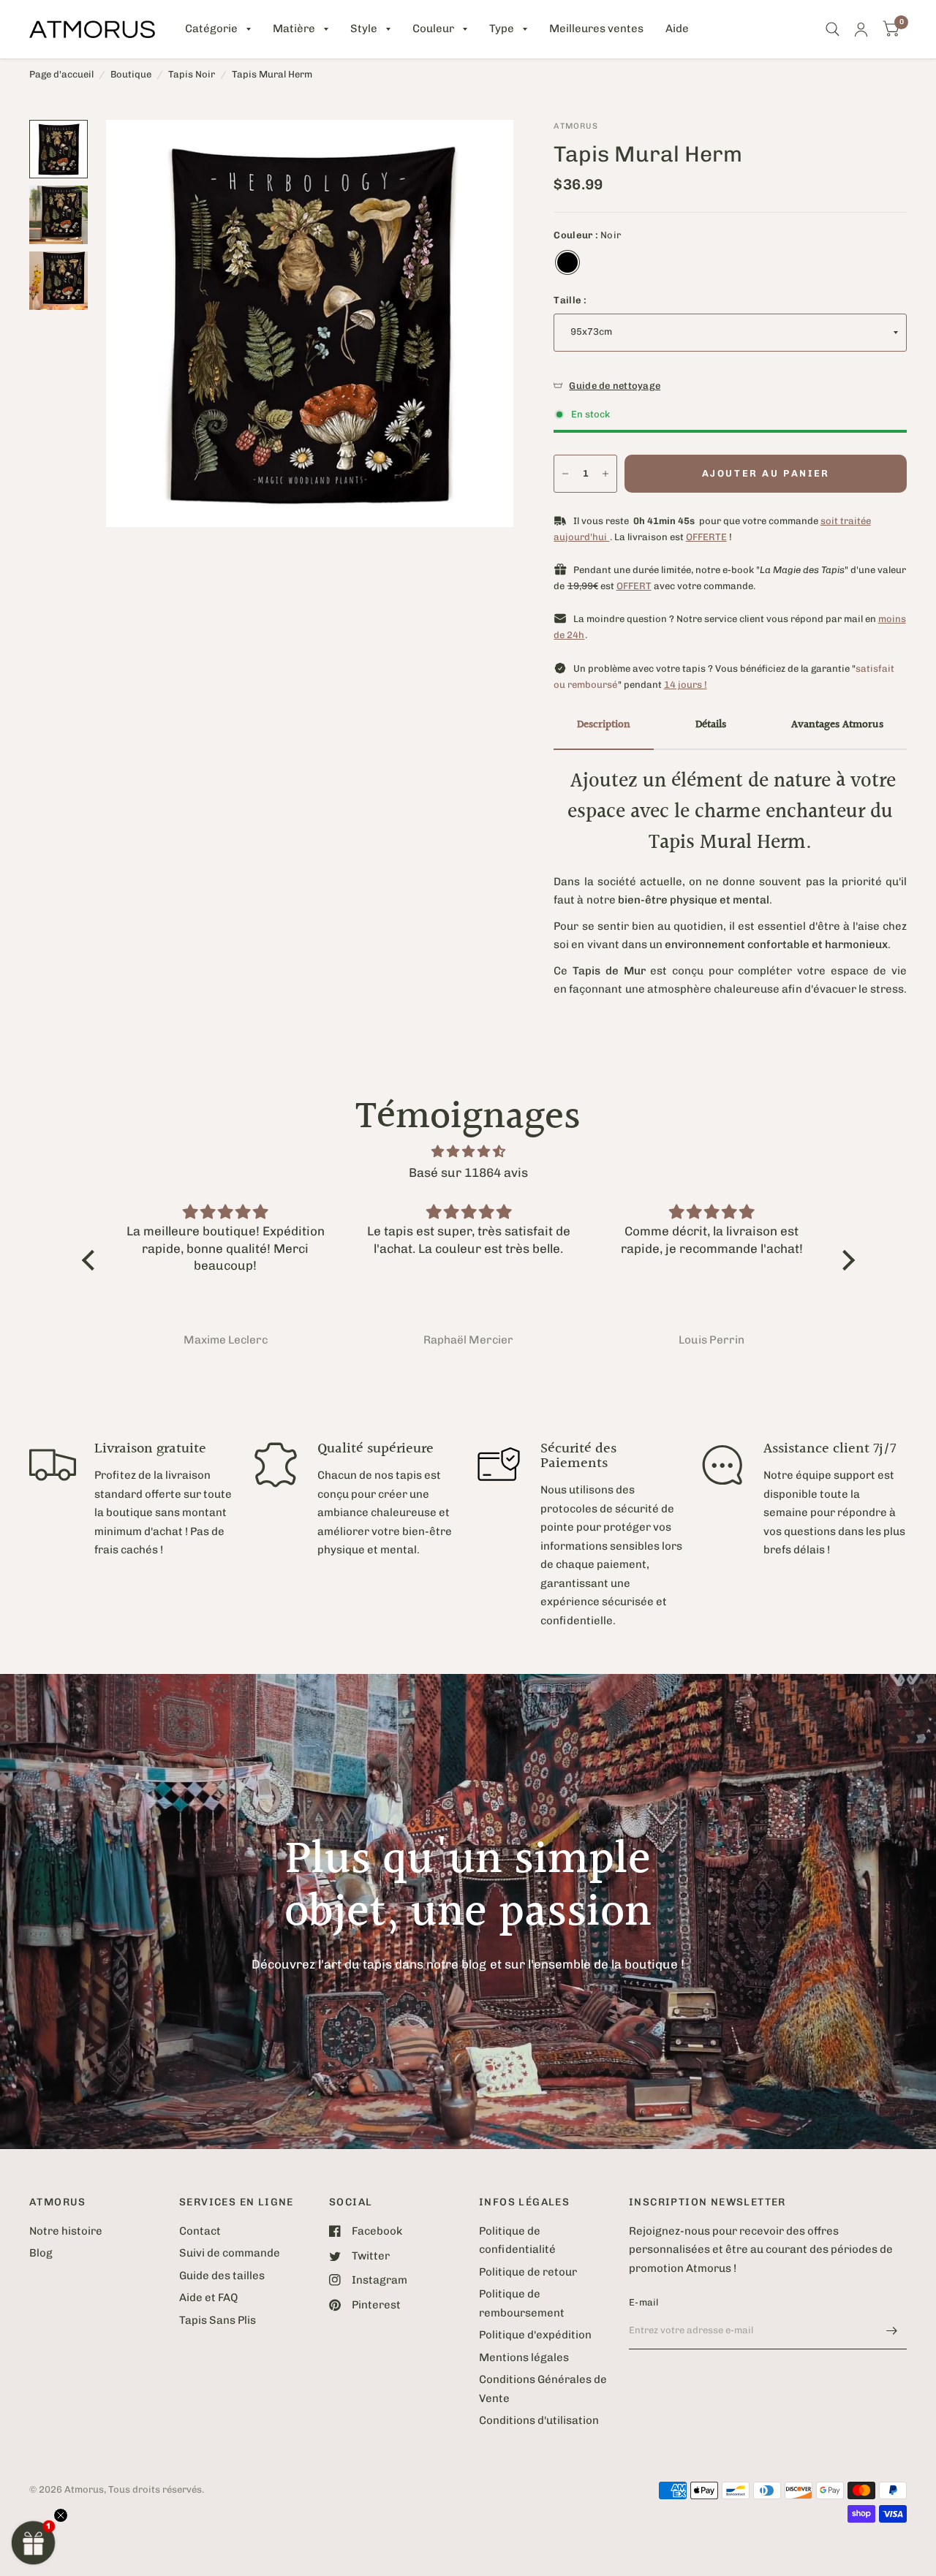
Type (502, 29)
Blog (41, 2253)
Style (364, 29)
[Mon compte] (861, 29)
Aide (677, 29)
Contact (200, 2231)
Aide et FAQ (208, 2297)
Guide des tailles (222, 2276)
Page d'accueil (61, 74)
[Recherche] (833, 29)
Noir (567, 262)
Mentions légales (524, 2357)
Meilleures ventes (596, 29)
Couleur (433, 29)
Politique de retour (528, 2272)
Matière (294, 29)
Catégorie (211, 29)
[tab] (603, 726)
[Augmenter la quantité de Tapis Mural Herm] (605, 474)
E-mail (644, 2302)
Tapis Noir (192, 74)
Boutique (131, 74)
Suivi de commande (230, 2253)
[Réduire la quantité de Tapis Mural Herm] (565, 474)
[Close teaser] (61, 2515)
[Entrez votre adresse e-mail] (892, 2330)
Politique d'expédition (535, 2335)
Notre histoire (66, 2231)
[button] (34, 2542)
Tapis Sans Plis (218, 2320)
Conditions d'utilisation (539, 2420)
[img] (468, 1152)
